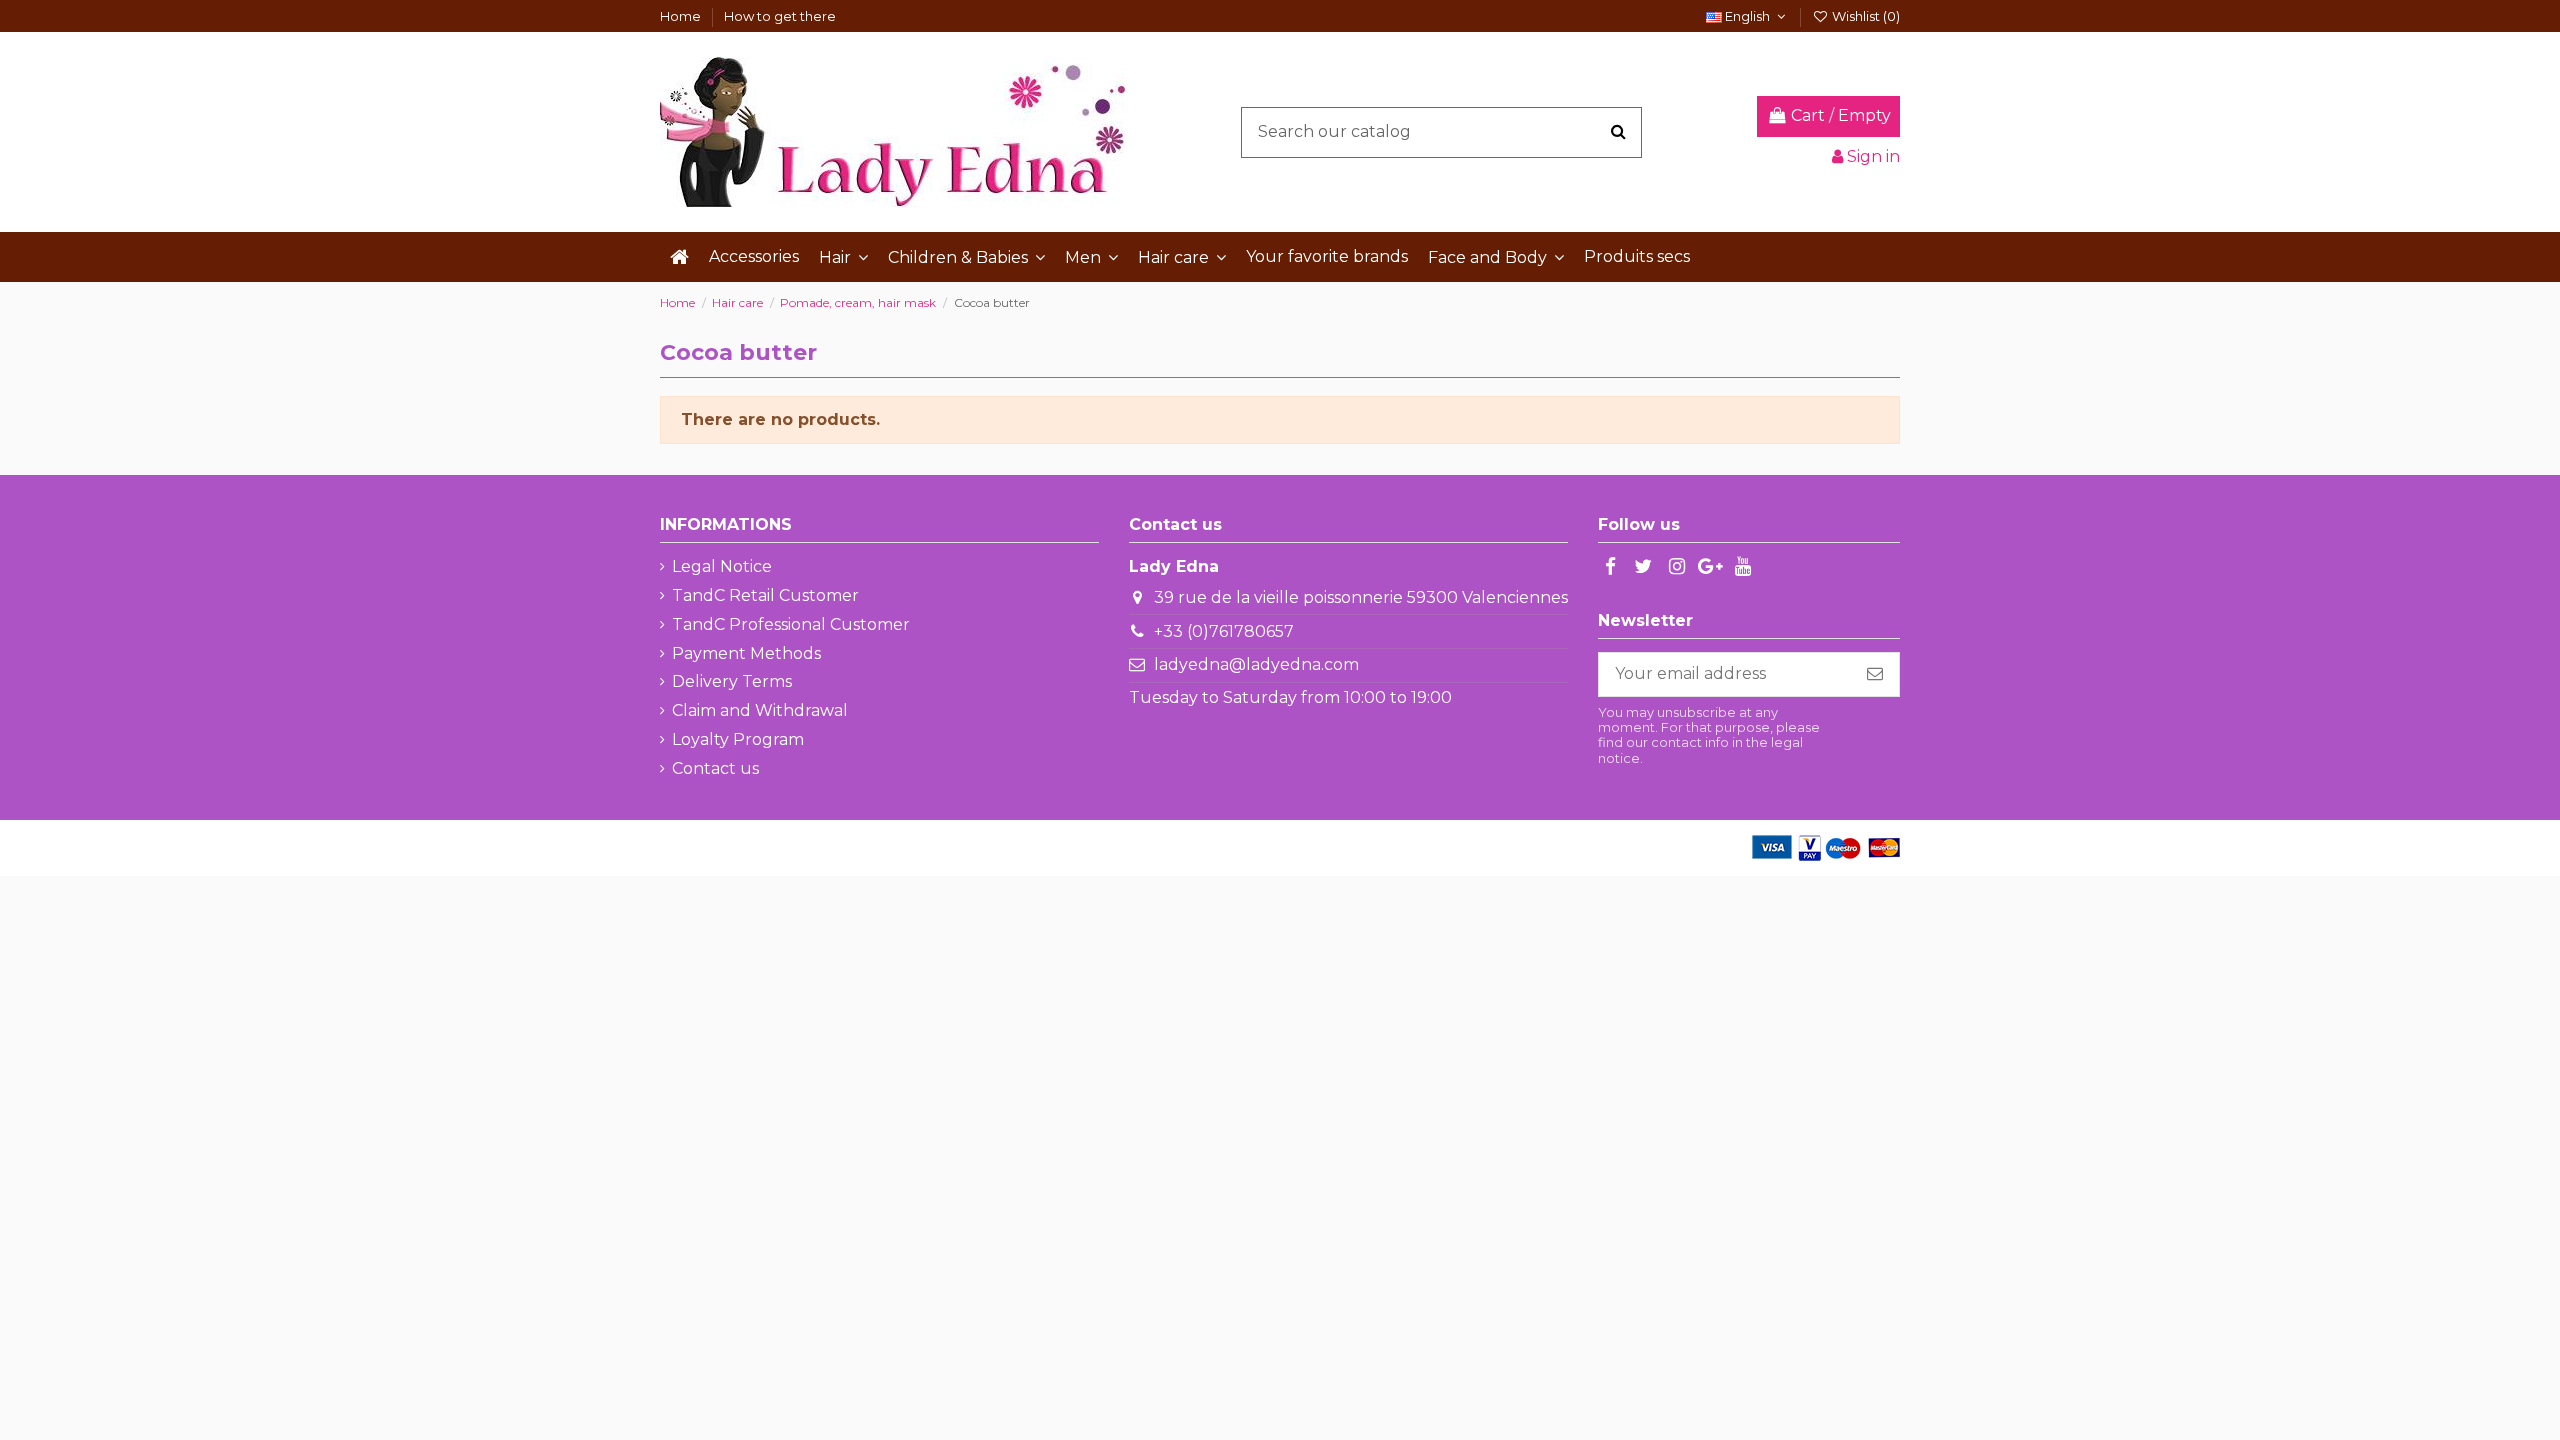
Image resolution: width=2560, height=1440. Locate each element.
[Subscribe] (1875, 674)
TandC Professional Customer (791, 624)
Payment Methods (746, 653)
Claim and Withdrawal (760, 710)
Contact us (715, 768)
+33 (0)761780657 (1224, 631)
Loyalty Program (738, 739)
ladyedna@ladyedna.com (1256, 664)
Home (682, 16)
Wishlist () (1864, 16)
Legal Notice (722, 566)
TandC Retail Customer (765, 595)
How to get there (780, 16)
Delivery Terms (732, 681)
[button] (843, 257)
